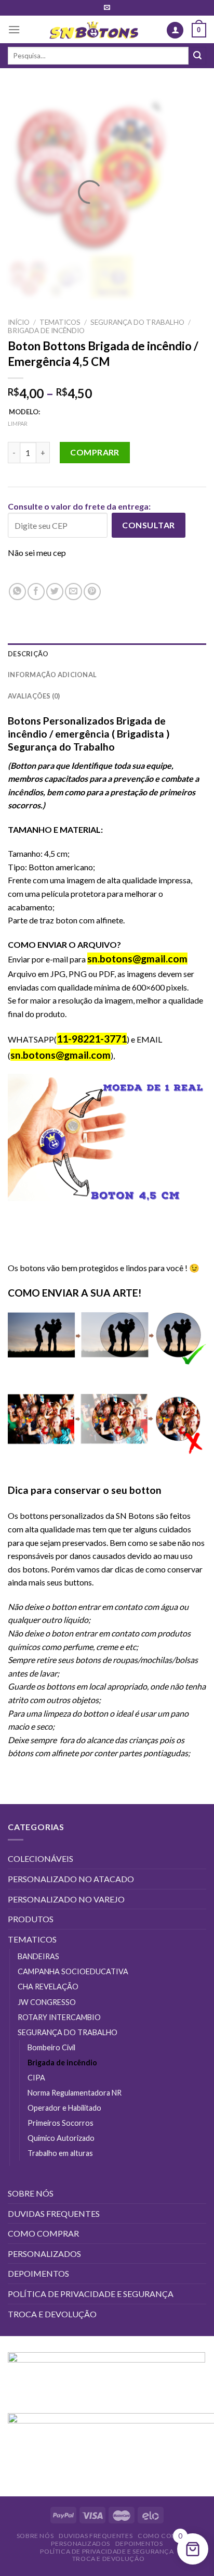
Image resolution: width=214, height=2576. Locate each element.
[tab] (107, 654)
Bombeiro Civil (51, 2047)
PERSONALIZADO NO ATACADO (71, 1879)
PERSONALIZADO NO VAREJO (66, 1899)
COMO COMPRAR (43, 2233)
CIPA (36, 2078)
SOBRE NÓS (31, 2193)
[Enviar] (197, 56)
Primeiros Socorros (61, 2123)
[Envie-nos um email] (107, 8)
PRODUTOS (31, 1919)
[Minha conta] (175, 30)
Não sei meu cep (37, 553)
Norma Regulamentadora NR (75, 2093)
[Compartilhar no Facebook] (36, 592)
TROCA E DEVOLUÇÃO (52, 2314)
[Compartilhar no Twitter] (55, 592)
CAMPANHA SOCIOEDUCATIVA (73, 1971)
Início (19, 322)
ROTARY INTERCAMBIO (59, 2017)
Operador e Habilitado (64, 2108)
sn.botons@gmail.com (61, 1055)
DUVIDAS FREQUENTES (54, 2213)
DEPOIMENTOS (38, 2273)
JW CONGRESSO (47, 2002)
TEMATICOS (60, 322)
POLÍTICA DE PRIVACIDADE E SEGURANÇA (91, 2294)
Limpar (18, 423)
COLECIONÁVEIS (41, 1858)
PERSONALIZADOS (44, 2254)
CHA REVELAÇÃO (48, 1987)
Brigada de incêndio (46, 331)
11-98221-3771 (92, 1039)
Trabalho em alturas (60, 2153)
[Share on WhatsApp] (17, 592)
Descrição (28, 654)
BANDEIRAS (38, 1956)
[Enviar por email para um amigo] (73, 592)
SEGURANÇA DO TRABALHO (137, 322)
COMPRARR (95, 452)
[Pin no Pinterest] (92, 592)
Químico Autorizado (61, 2138)
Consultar (148, 525)
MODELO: (24, 412)
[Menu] (14, 29)
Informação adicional (52, 675)
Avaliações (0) (34, 696)
